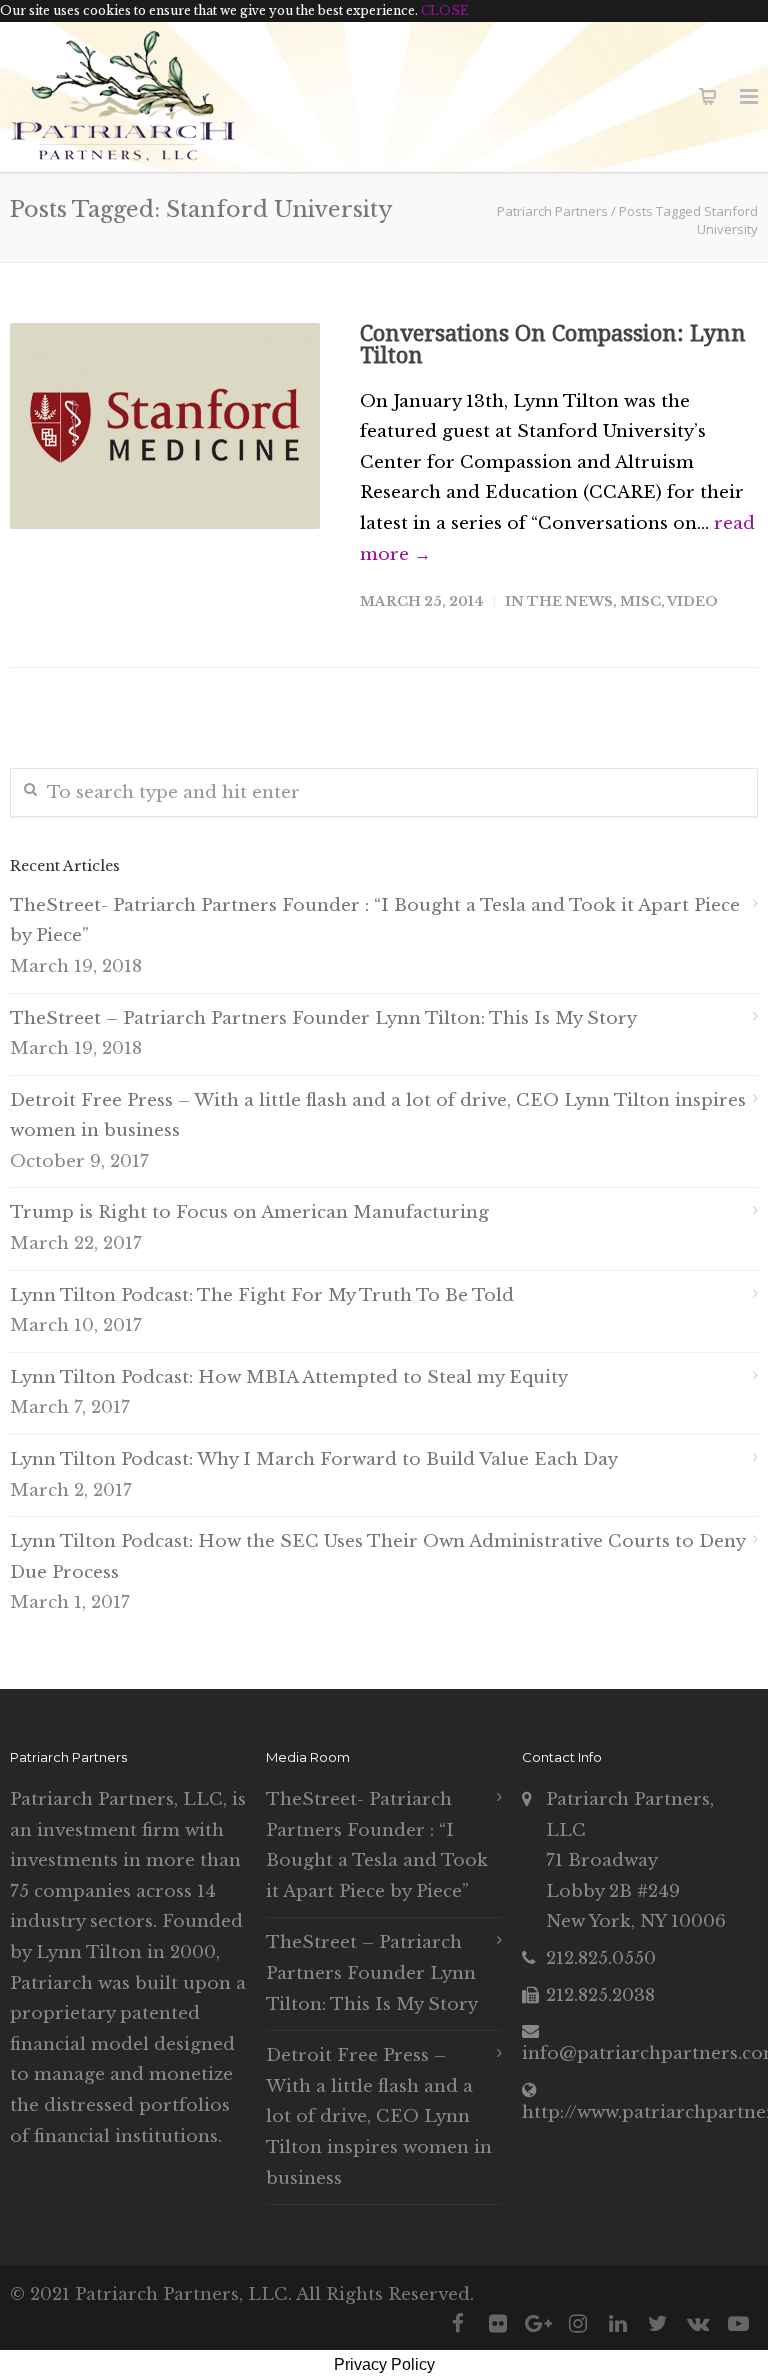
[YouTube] (738, 2324)
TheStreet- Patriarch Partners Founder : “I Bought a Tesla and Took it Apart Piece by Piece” (375, 921)
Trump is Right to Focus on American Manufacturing (249, 1212)
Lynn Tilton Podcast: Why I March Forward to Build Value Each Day (314, 1459)
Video (692, 601)
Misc (640, 601)
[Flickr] (498, 2324)
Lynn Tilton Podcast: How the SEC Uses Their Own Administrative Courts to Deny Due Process (377, 1557)
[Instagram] (578, 2324)
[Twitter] (658, 2324)
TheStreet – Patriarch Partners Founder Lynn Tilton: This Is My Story (323, 1018)
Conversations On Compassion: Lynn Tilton (553, 344)
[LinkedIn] (618, 2324)
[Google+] (538, 2324)
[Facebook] (458, 2324)
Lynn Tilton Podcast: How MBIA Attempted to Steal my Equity (289, 1377)
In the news (559, 601)
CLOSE (445, 10)
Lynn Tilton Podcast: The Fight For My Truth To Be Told (262, 1295)
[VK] (698, 2324)
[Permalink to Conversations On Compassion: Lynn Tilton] (165, 426)
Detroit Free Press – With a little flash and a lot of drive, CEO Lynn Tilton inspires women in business (378, 1116)
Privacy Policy (384, 2364)
